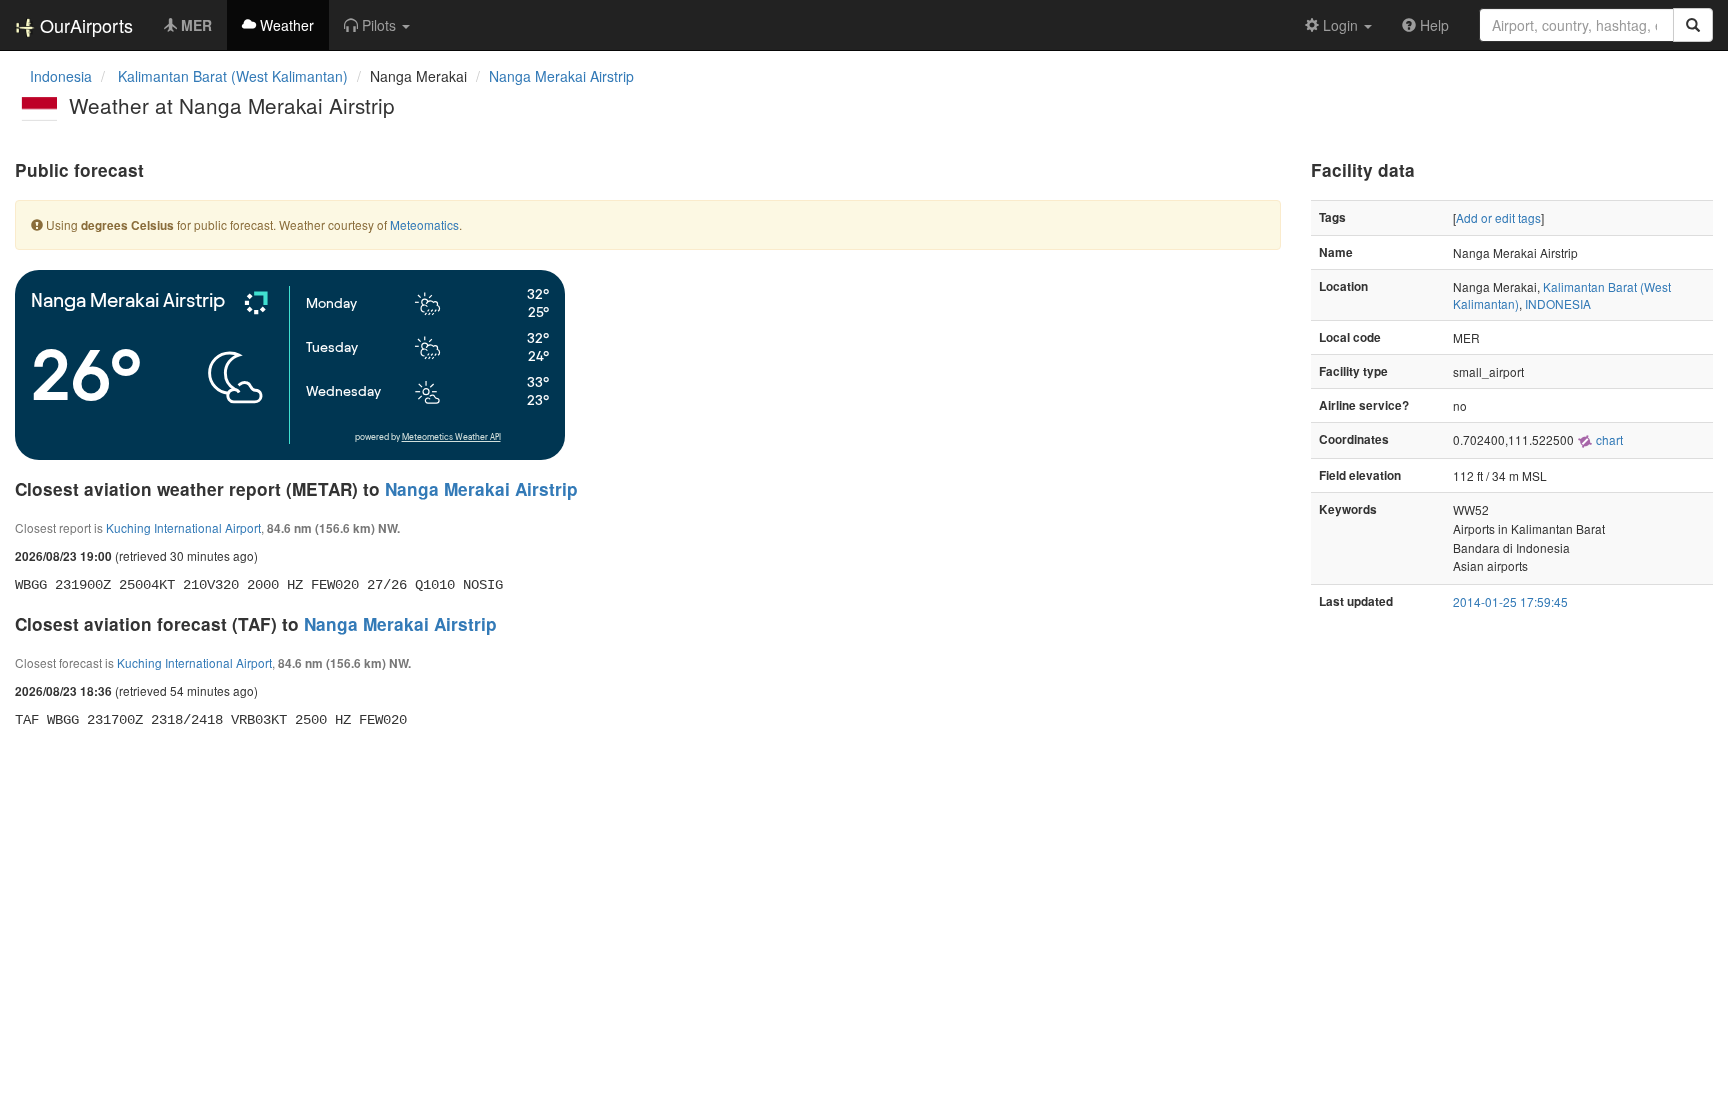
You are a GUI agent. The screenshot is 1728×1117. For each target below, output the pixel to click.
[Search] (1693, 25)
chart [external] (1608, 439)
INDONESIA (1558, 303)
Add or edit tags (1498, 217)
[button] (377, 25)
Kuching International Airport (183, 527)
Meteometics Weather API (451, 437)
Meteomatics (424, 224)
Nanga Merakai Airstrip (561, 76)
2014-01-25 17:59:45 (1510, 601)
